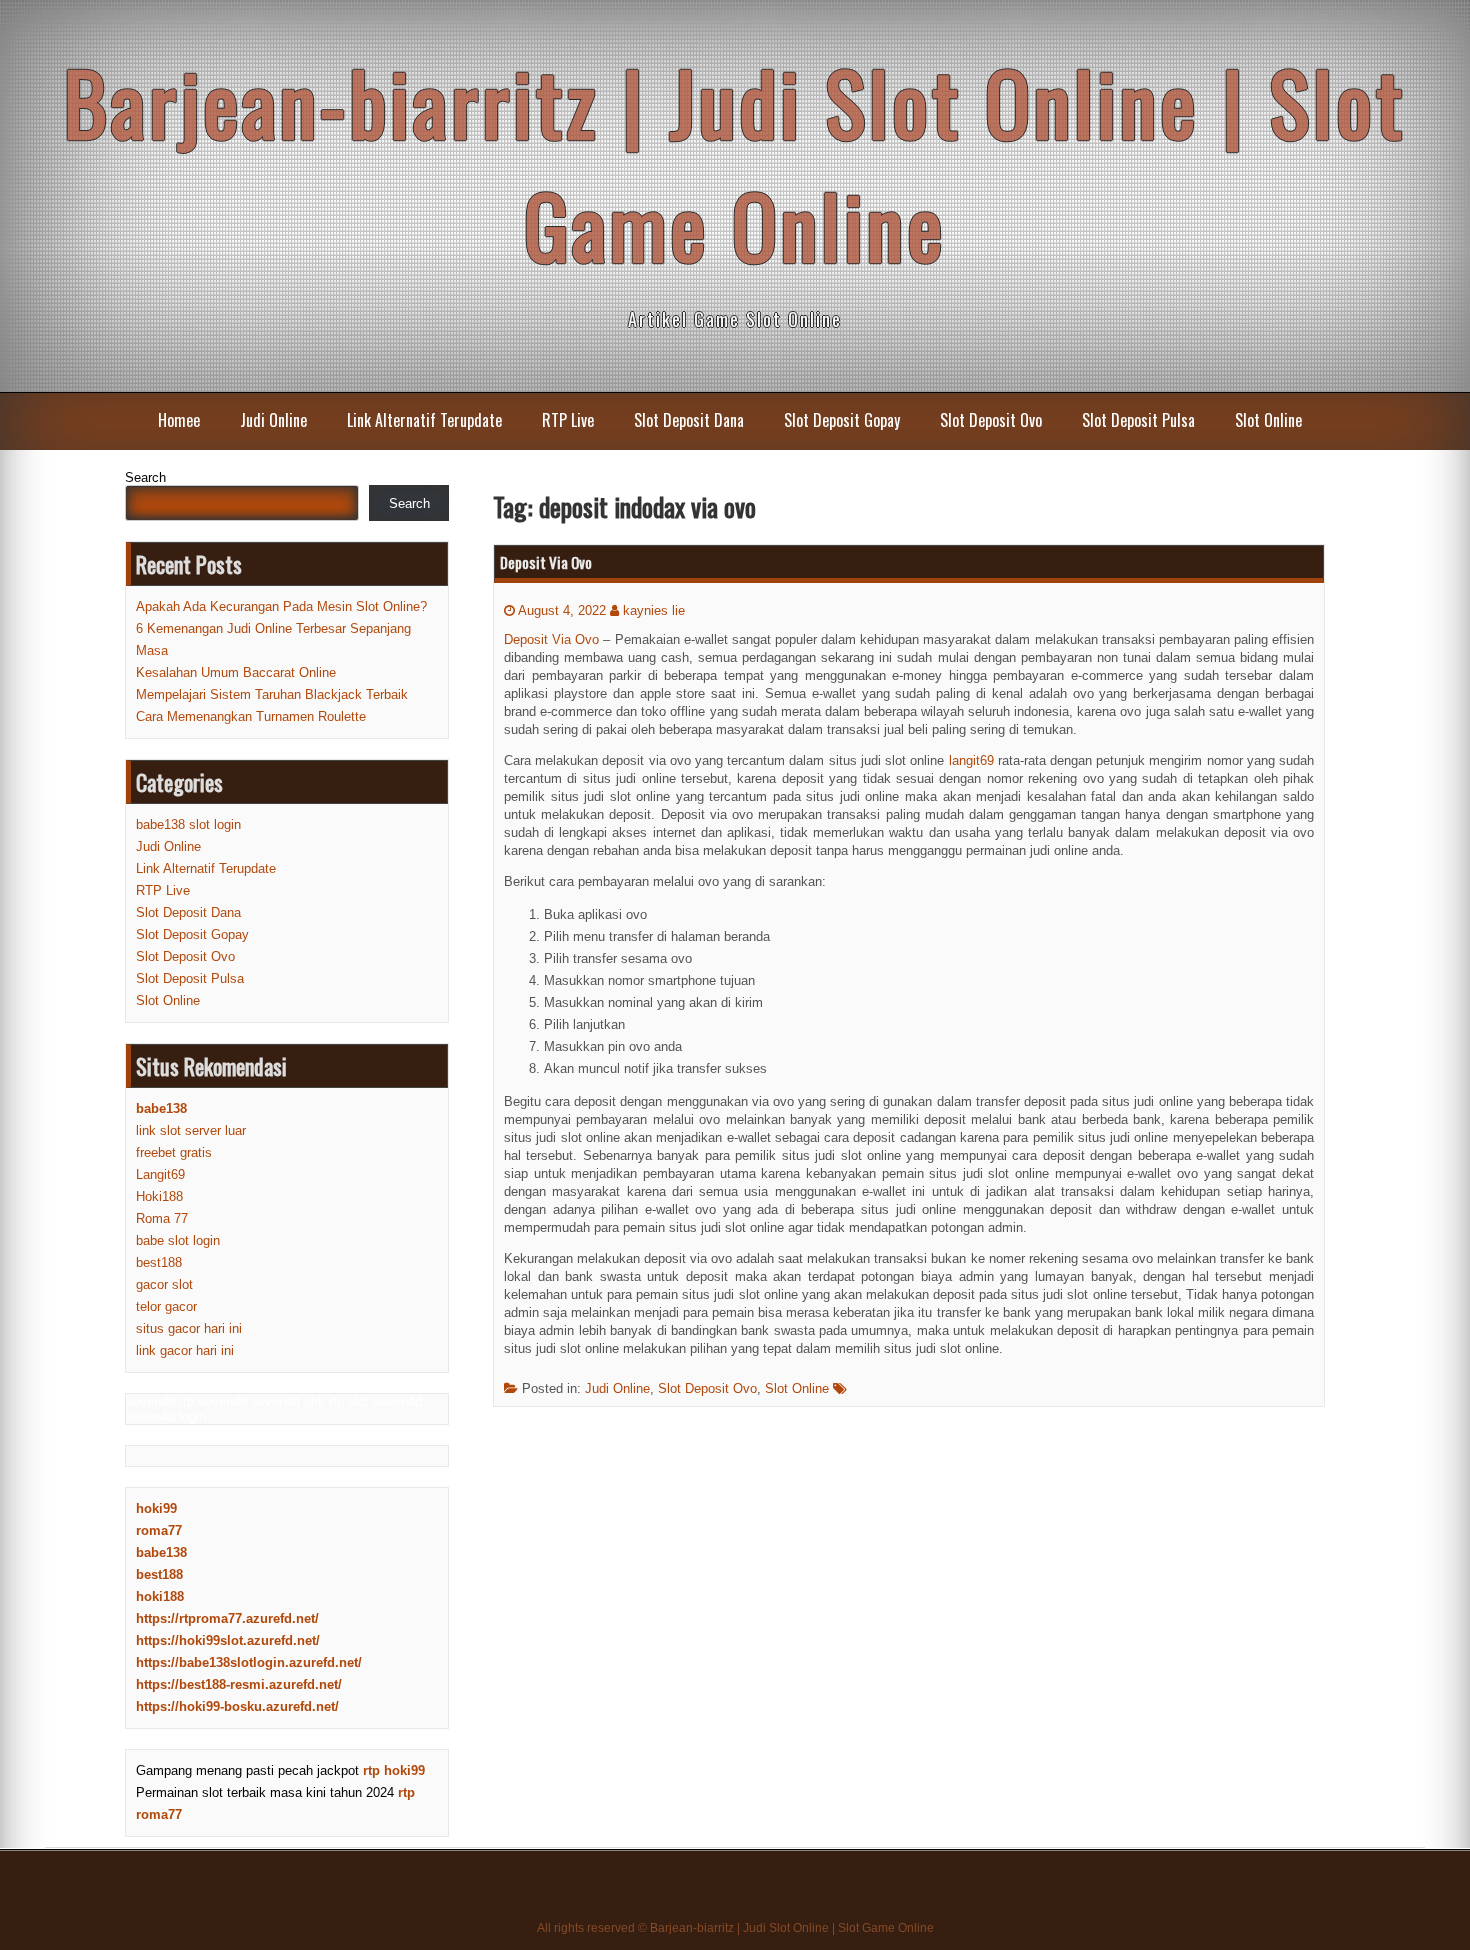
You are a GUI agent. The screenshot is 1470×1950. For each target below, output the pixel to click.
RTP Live (568, 420)
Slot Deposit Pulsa (1138, 420)
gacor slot (164, 1284)
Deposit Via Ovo (546, 562)
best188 (159, 1262)
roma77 (159, 1530)
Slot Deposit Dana (689, 420)
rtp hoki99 (394, 1770)
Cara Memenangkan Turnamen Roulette (251, 716)
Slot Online (1268, 420)
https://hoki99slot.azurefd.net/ (228, 1640)
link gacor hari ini (185, 1350)
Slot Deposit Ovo (991, 420)
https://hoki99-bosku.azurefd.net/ (237, 1706)
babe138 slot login (188, 824)
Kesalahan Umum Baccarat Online (236, 672)
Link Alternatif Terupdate (424, 420)
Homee (179, 420)
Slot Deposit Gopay (842, 420)
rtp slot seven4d (375, 1401)
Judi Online (273, 420)
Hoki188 (159, 1196)
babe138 (161, 1552)
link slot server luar (191, 1130)
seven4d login (166, 1416)
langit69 (971, 760)
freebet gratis (174, 1152)
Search (145, 477)
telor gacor (166, 1306)
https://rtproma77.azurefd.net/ (227, 1618)
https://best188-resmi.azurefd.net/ (239, 1684)
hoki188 (160, 1596)
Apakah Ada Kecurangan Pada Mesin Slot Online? (281, 606)
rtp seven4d (213, 1401)
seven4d (150, 1401)
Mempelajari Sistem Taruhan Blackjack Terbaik (272, 694)
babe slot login (178, 1240)
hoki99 (156, 1508)
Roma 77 (162, 1218)
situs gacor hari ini (189, 1328)
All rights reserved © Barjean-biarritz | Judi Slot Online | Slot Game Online (735, 1928)
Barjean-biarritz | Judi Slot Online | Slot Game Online (735, 163)
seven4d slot (288, 1401)
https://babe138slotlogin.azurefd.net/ (249, 1662)
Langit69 (160, 1174)
